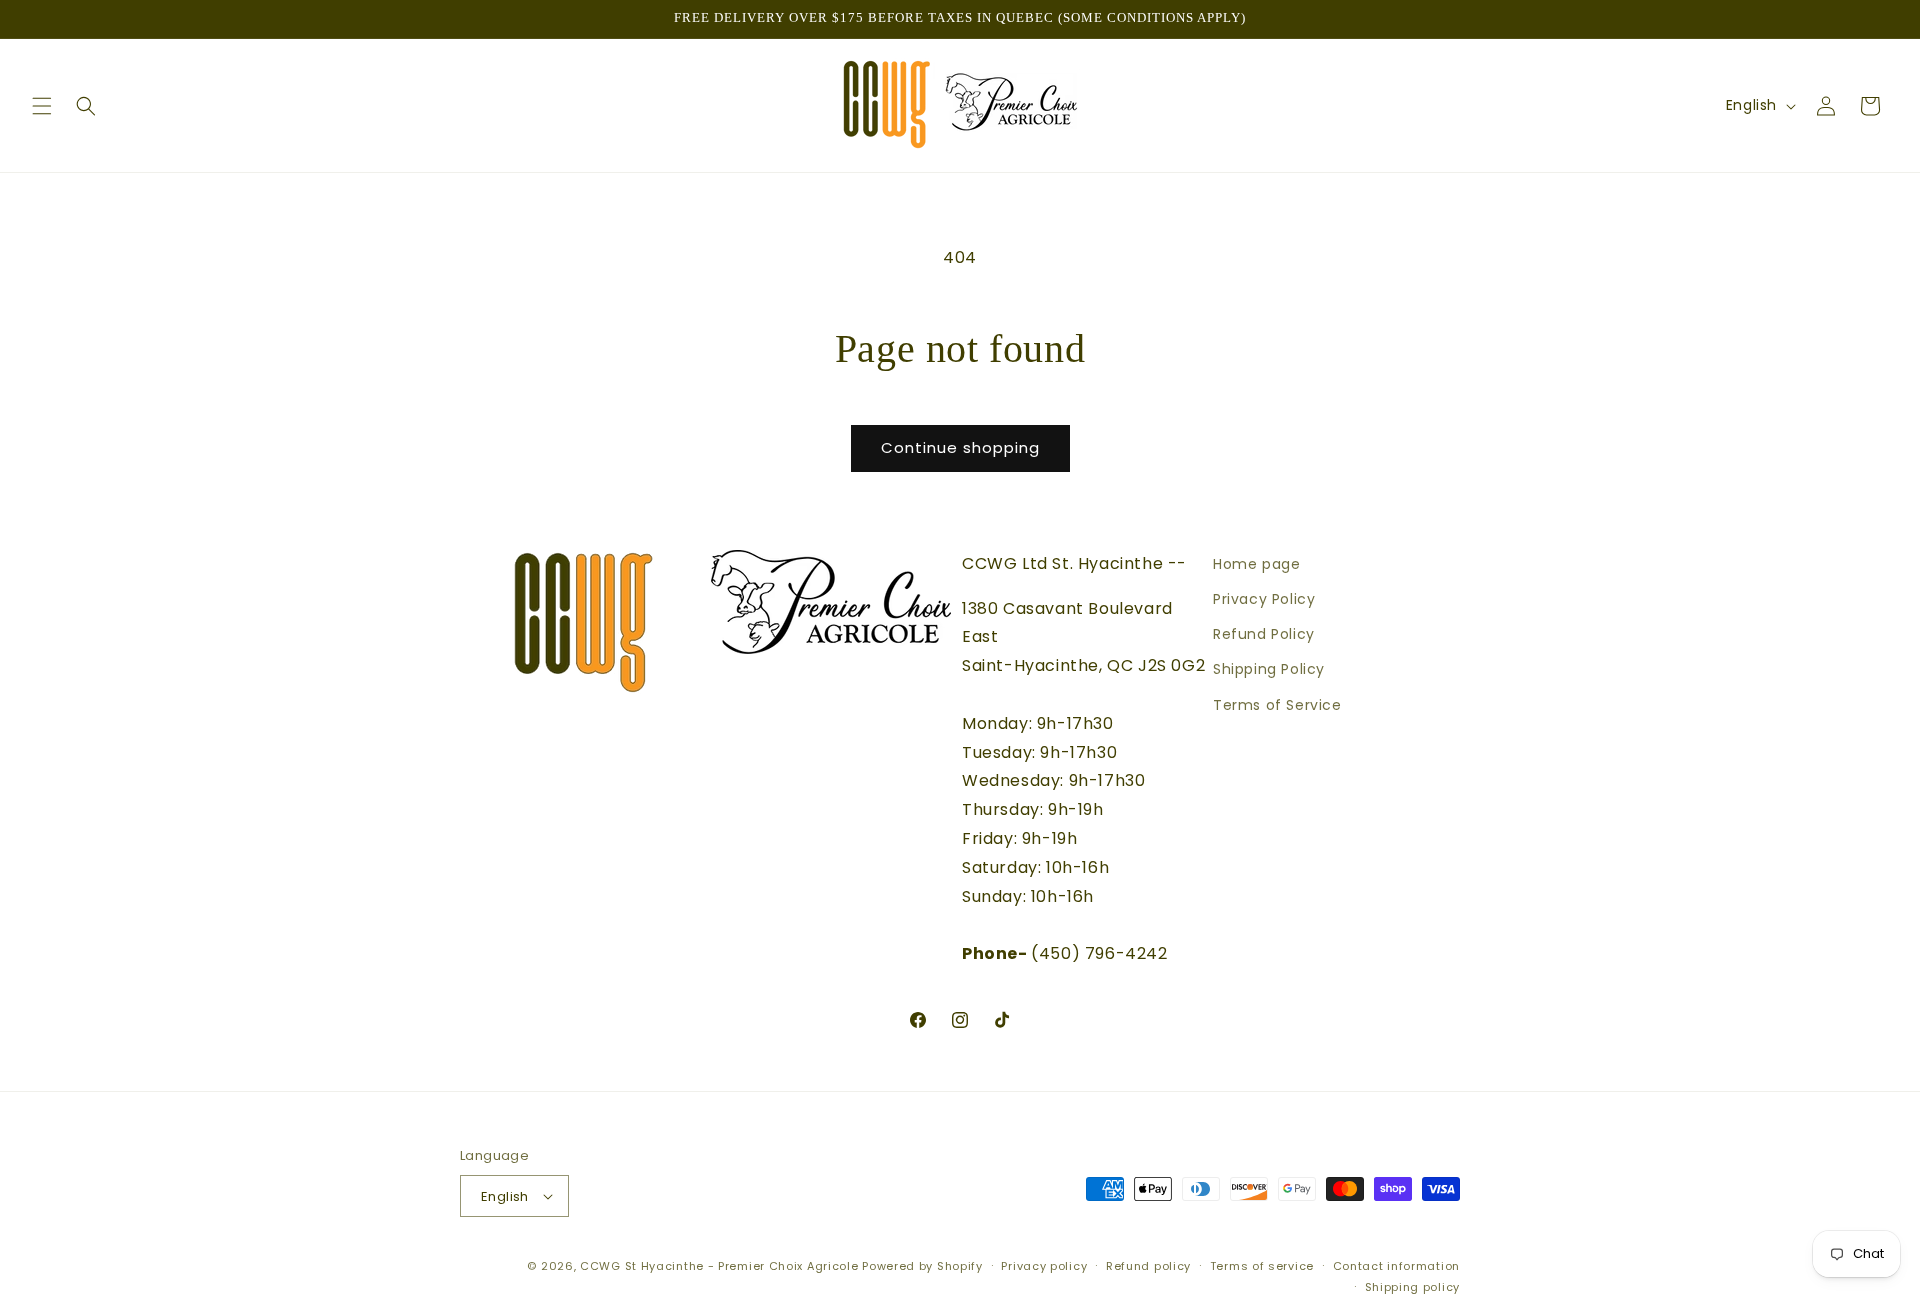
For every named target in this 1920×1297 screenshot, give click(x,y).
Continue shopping (960, 447)
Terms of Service (1277, 704)
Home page (1256, 564)
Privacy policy (1044, 1266)
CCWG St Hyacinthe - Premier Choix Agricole (719, 1266)
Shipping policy (1413, 1286)
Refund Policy (1264, 634)
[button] (42, 106)
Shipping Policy (1269, 669)
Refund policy (1148, 1266)
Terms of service (1262, 1266)
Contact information (1396, 1266)
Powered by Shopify (922, 1266)
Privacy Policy (1264, 599)
